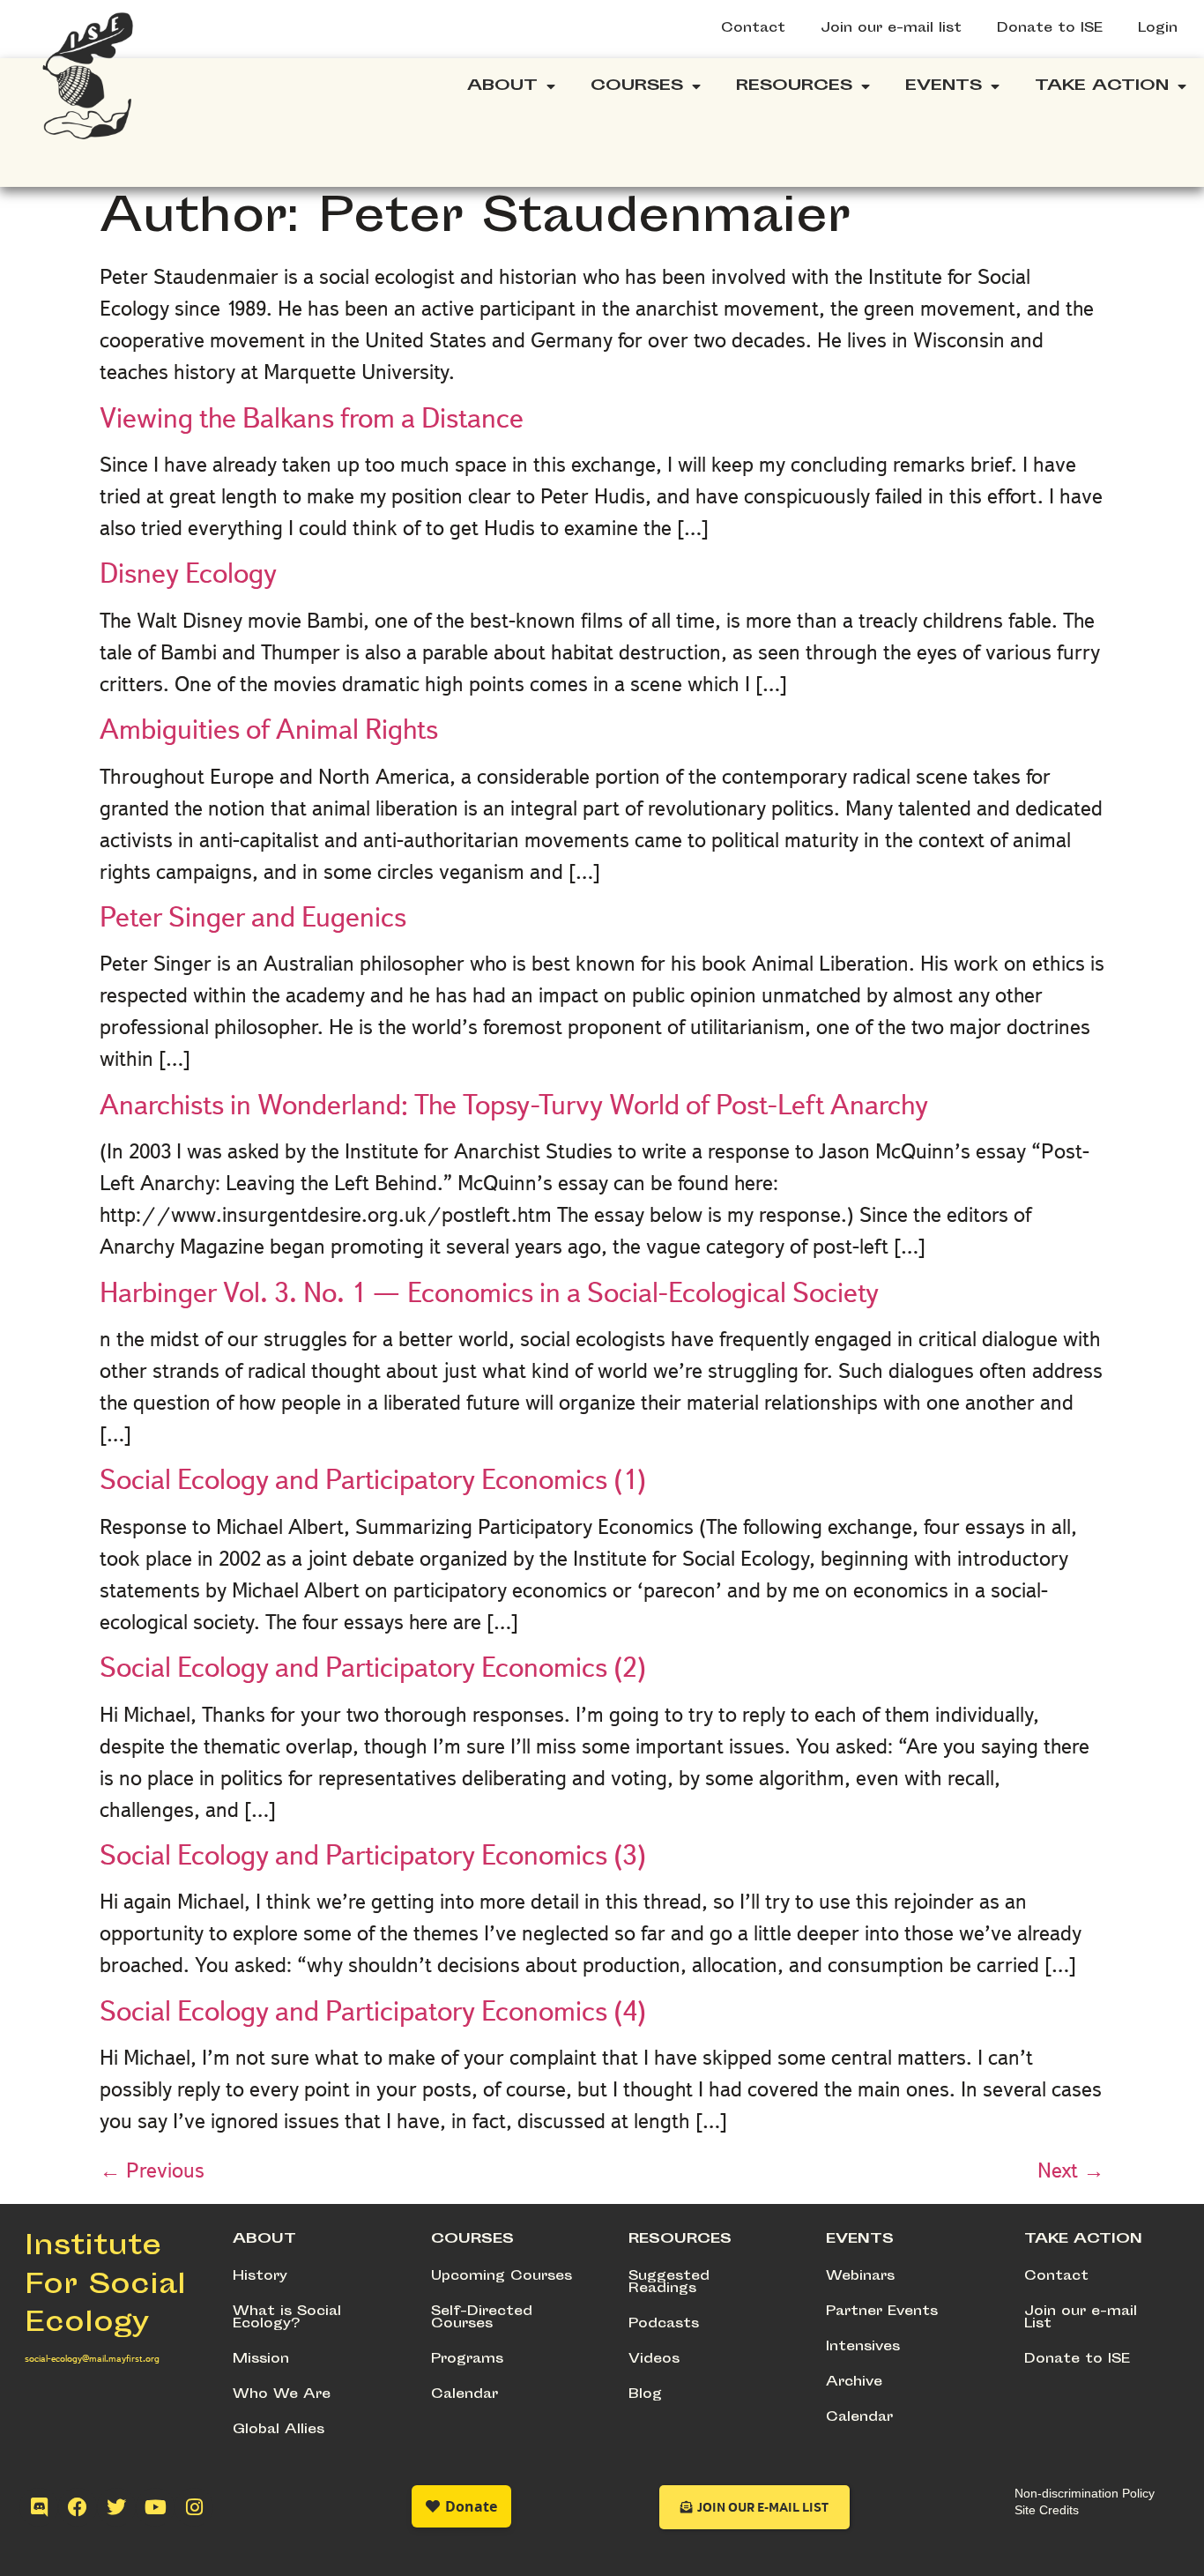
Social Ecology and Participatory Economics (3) (373, 1855)
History (260, 2277)
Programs (467, 2360)
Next (1071, 2170)
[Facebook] (78, 2507)
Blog (645, 2395)
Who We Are (282, 2395)
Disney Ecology (188, 573)
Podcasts (664, 2324)
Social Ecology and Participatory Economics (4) (373, 2011)
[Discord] (39, 2507)
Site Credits (1047, 2510)
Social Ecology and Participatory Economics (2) (373, 1667)
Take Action (1102, 86)
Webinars (860, 2277)
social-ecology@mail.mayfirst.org (92, 2358)
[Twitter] (116, 2507)
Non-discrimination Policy (1085, 2493)
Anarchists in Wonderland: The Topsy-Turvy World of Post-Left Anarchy (514, 1105)
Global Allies (279, 2430)
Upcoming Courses (502, 2277)
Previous (152, 2170)
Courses (637, 86)
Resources (794, 86)
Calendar (465, 2395)
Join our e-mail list (891, 29)
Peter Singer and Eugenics (253, 917)
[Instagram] (194, 2507)
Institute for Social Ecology (105, 2286)
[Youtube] (155, 2507)
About (502, 86)
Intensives (863, 2347)
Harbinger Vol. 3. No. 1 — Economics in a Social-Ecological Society (489, 1292)
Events (944, 86)
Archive (854, 2382)
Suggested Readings (669, 2283)
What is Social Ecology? (287, 2318)
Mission (261, 2360)
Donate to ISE (1050, 29)
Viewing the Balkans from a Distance (312, 418)
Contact (753, 29)
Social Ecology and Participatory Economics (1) (373, 1479)
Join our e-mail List (1081, 2318)
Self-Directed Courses (482, 2318)
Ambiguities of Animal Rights (269, 729)
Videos (654, 2360)
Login (1158, 29)
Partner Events (882, 2312)
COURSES (472, 2240)
